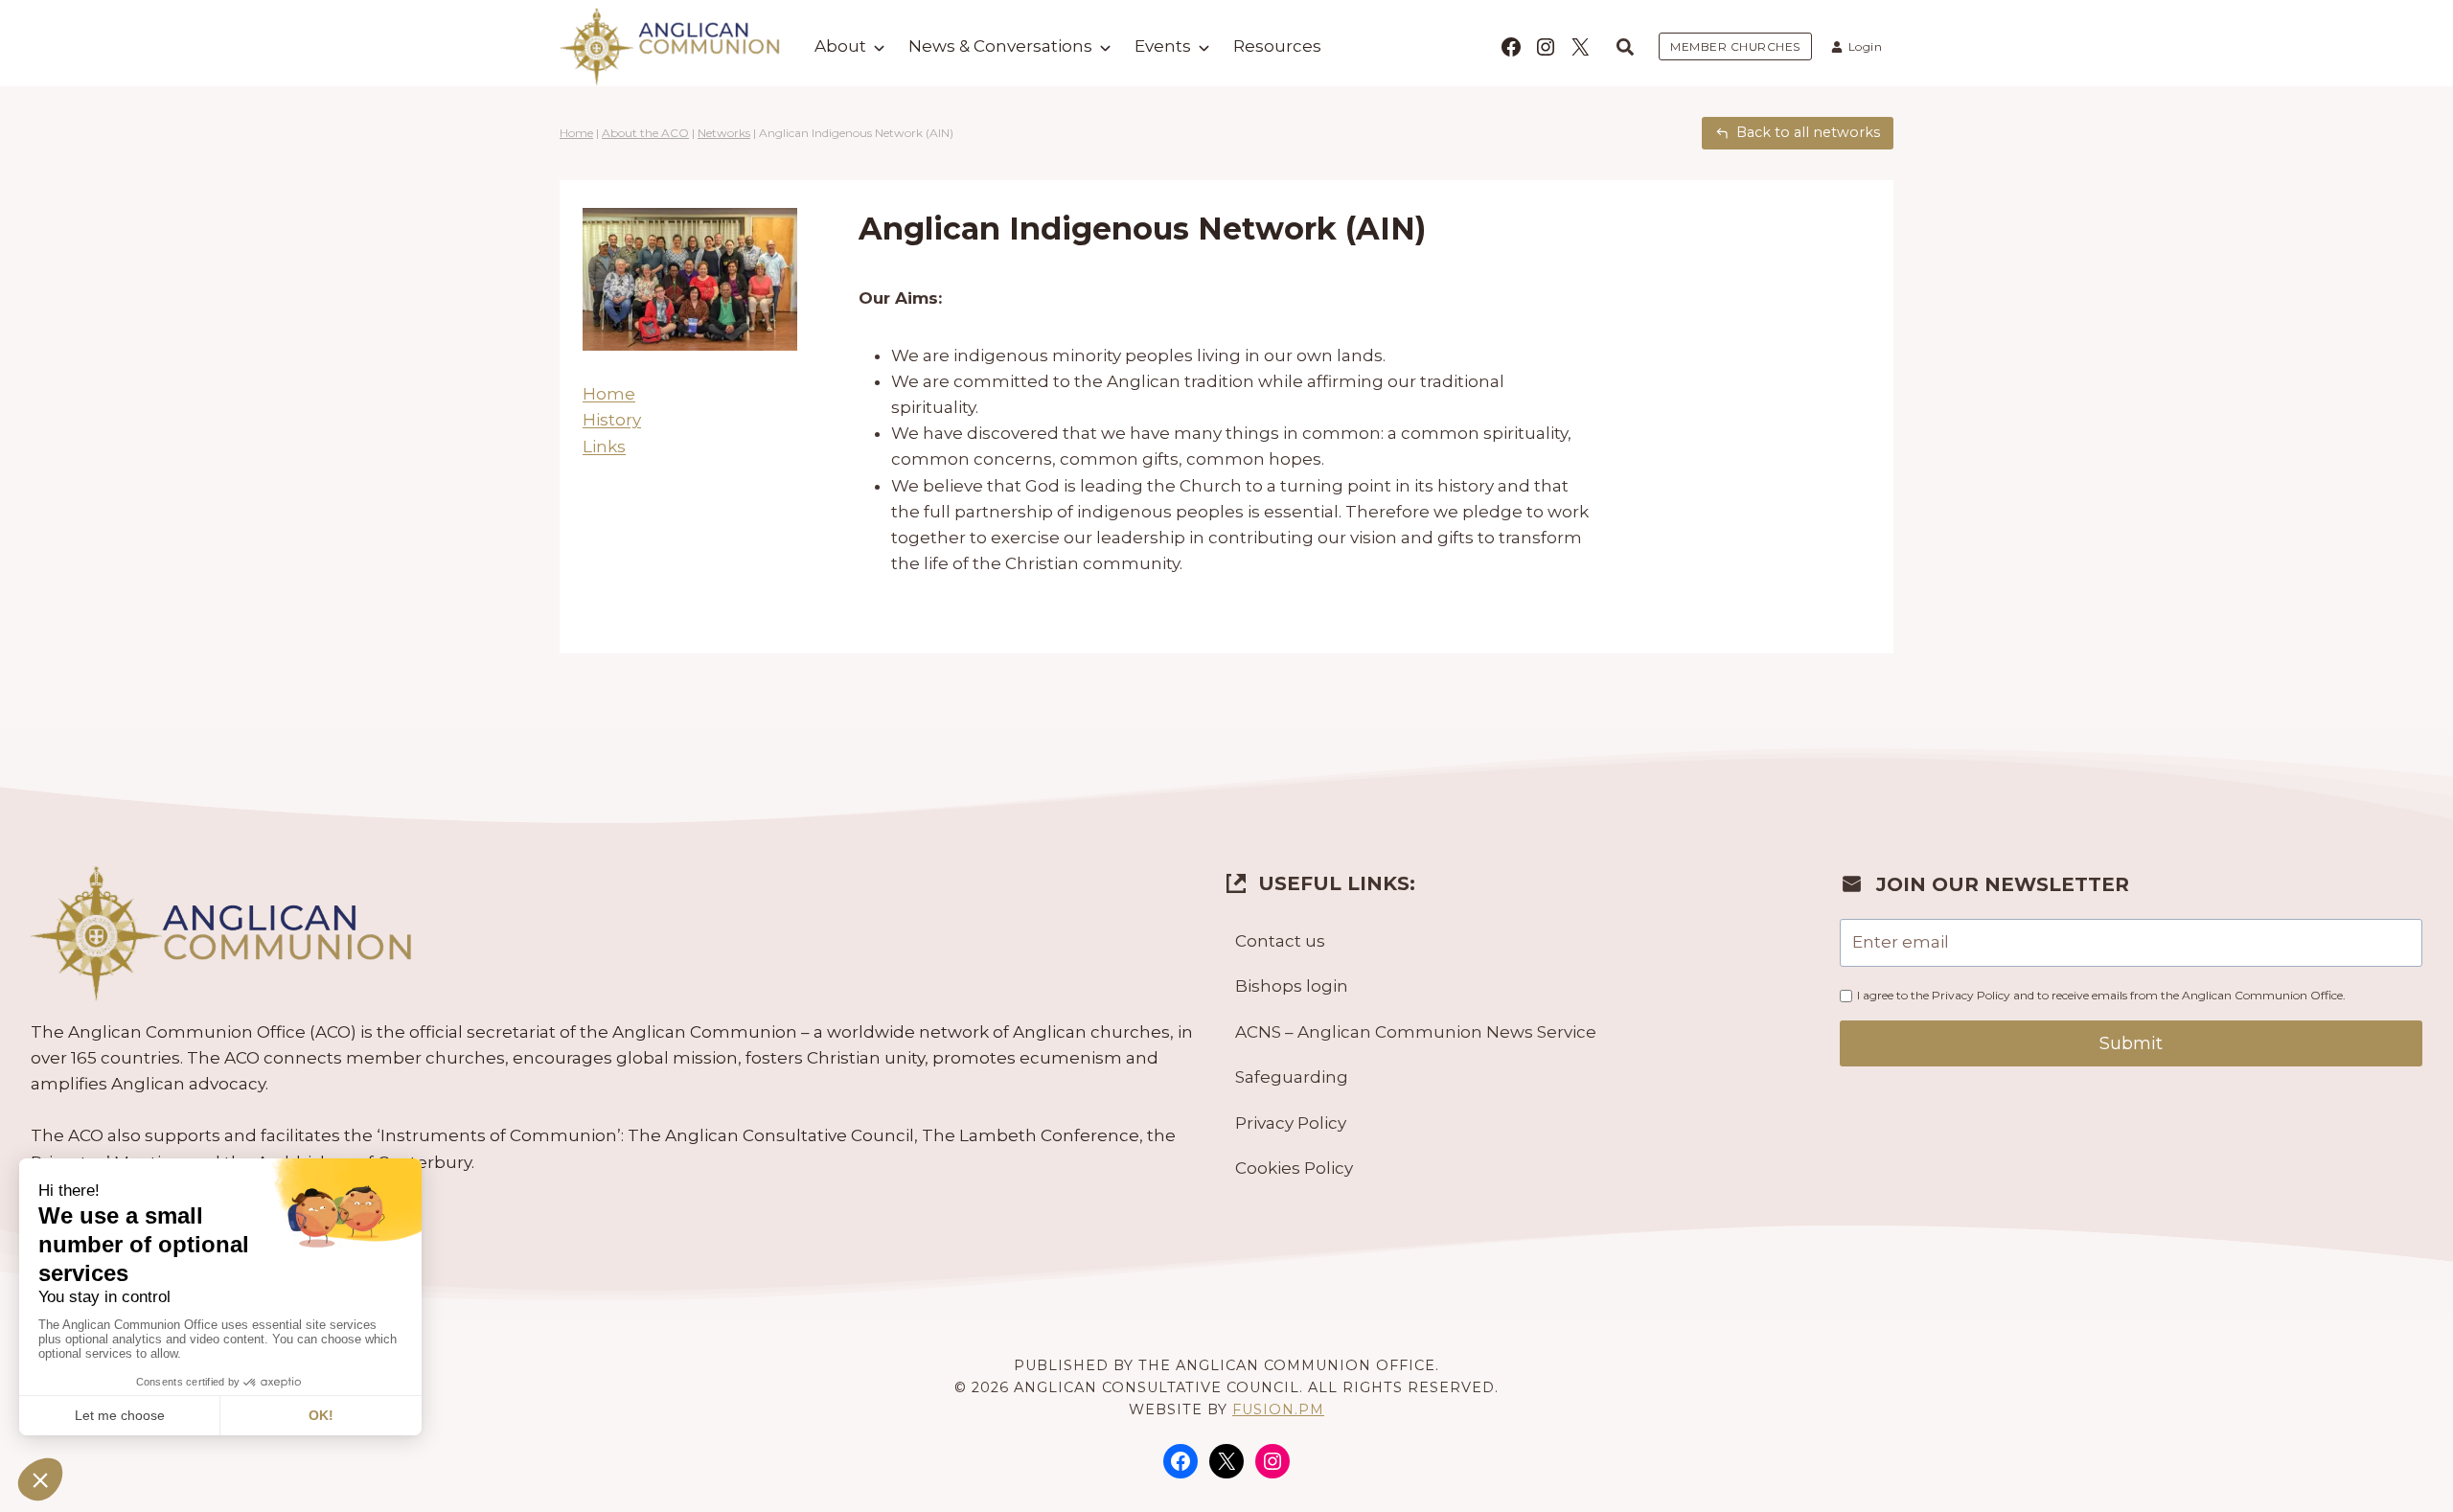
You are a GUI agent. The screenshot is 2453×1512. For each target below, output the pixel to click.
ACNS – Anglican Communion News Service (1416, 1032)
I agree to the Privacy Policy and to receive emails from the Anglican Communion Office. (2101, 995)
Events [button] (1163, 46)
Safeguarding (1292, 1077)
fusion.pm (1278, 1409)
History (612, 420)
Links (604, 447)
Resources (1277, 46)
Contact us (1280, 941)
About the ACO (645, 133)
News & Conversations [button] (1000, 46)
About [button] (840, 46)
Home (576, 133)
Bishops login (1292, 986)
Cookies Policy (1294, 1168)
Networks (724, 133)
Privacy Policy (1291, 1123)
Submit (2131, 1043)
